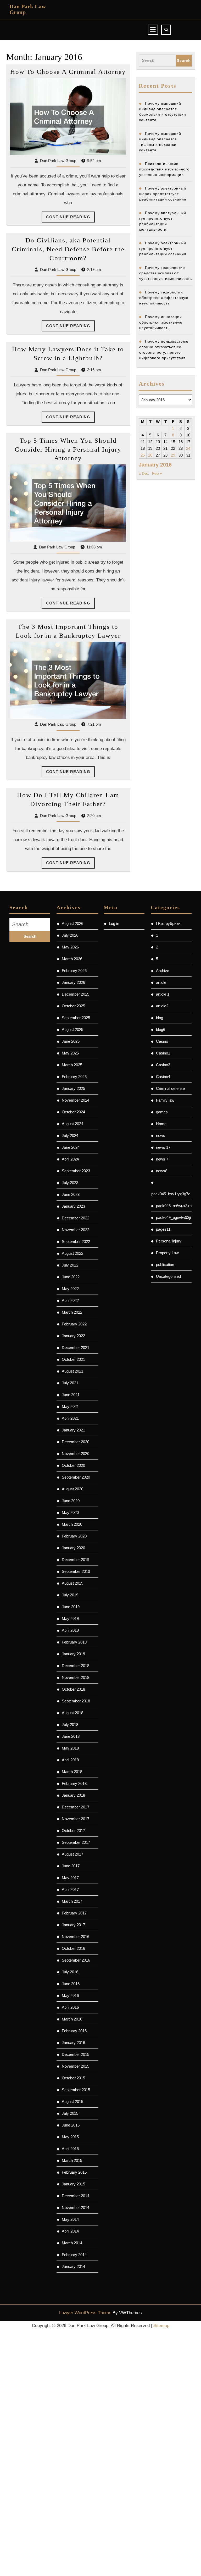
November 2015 (76, 2066)
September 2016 (76, 1960)
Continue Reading (70, 219)
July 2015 (70, 2113)
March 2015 (72, 2160)
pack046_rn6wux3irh (174, 1206)
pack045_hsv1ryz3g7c (171, 1194)
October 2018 (73, 1689)
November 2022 (76, 1230)
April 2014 (70, 2231)
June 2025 (71, 1041)
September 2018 (76, 1701)
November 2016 (76, 1937)
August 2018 (72, 1713)
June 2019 (71, 1607)
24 (188, 448)
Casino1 (163, 1053)
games (162, 1112)
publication (165, 1265)
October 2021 (73, 1359)
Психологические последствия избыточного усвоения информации (164, 169)
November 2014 (76, 2208)
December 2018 (76, 1666)
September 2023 (76, 1171)
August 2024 (72, 1124)
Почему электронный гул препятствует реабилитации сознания (163, 248)
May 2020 (70, 1512)
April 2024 (70, 1159)
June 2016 (71, 1984)
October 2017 (73, 1831)
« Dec (144, 473)
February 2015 (74, 2172)
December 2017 (76, 1807)
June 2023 (71, 1194)
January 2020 (73, 1548)
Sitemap (161, 2326)
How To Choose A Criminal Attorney (68, 72)
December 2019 (76, 1560)
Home (161, 1124)
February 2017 (74, 1913)
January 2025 (73, 1088)
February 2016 (74, 2031)
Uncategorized (168, 1276)
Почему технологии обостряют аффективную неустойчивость (164, 298)
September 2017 (76, 1842)
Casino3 (163, 1065)
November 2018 (76, 1677)
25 (143, 455)
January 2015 (73, 2184)
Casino (162, 1041)
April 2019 (70, 1630)
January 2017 (73, 1925)
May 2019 (70, 1619)
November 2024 (76, 1100)
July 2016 (70, 1972)
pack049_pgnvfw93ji (173, 1217)
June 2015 (71, 2125)
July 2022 (70, 1265)
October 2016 (73, 1948)
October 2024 (73, 1112)
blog (160, 1018)
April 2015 (70, 2149)
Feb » (157, 473)
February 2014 (74, 2255)
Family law (165, 1100)
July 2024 (70, 1136)
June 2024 (71, 1147)
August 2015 (72, 2102)
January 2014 (73, 2266)
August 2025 (72, 1029)
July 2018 (70, 1725)
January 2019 (73, 1654)
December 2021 (76, 1348)
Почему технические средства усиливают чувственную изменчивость (166, 273)
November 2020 (76, 1454)
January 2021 (73, 1430)
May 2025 (70, 1053)
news (161, 1136)
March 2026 (72, 959)
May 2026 (70, 947)
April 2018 (70, 1760)
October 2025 (73, 1006)
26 (150, 455)
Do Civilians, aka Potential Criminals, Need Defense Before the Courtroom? (68, 249)
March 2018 (72, 1772)
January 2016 (73, 2043)
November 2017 (76, 1819)
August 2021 (72, 1371)
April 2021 (70, 1418)
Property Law (167, 1253)
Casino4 (163, 1077)
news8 (162, 1171)
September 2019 (76, 1571)
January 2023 (73, 1206)
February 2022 (74, 1324)
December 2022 (76, 1218)
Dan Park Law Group (28, 9)
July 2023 (70, 1183)
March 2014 (72, 2243)
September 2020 (76, 1477)
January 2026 (73, 982)
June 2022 (71, 1277)
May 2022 (70, 1289)
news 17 (163, 1147)
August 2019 (72, 1583)
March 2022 (72, 1312)
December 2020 (76, 1442)
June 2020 (71, 1501)
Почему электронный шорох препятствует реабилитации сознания (163, 194)
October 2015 (73, 2078)
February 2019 (74, 1642)
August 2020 (72, 1489)
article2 (162, 1006)
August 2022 (72, 1253)
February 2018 (74, 1783)
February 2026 (74, 971)
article (161, 982)
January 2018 (73, 1795)
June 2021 (71, 1395)
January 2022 (73, 1336)
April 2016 (70, 2007)
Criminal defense (170, 1088)
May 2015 (70, 2137)
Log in (114, 923)
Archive (163, 971)
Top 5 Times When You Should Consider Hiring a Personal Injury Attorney (68, 449)
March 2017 (72, 1901)
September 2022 (76, 1242)
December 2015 (76, 2054)
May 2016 (70, 1995)
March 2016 (72, 2019)
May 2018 (70, 1748)
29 (173, 455)
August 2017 (72, 1854)
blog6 (161, 1029)
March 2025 (72, 1065)
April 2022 (70, 1300)
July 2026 (70, 935)
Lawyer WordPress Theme (85, 2313)
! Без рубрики (168, 923)
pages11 (163, 1229)
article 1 (163, 994)
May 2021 (70, 1406)
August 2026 (72, 923)
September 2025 (76, 1018)
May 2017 (70, 1878)
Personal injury (169, 1241)
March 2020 (72, 1524)
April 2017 (70, 1889)
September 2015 (76, 2090)
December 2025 (76, 994)
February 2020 (74, 1536)
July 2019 (70, 1595)
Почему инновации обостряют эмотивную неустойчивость (161, 322)
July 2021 (70, 1383)
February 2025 (74, 1077)
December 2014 (76, 2196)
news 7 (162, 1159)
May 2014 (70, 2219)
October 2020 (73, 1465)
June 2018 (71, 1736)
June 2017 (71, 1866)
